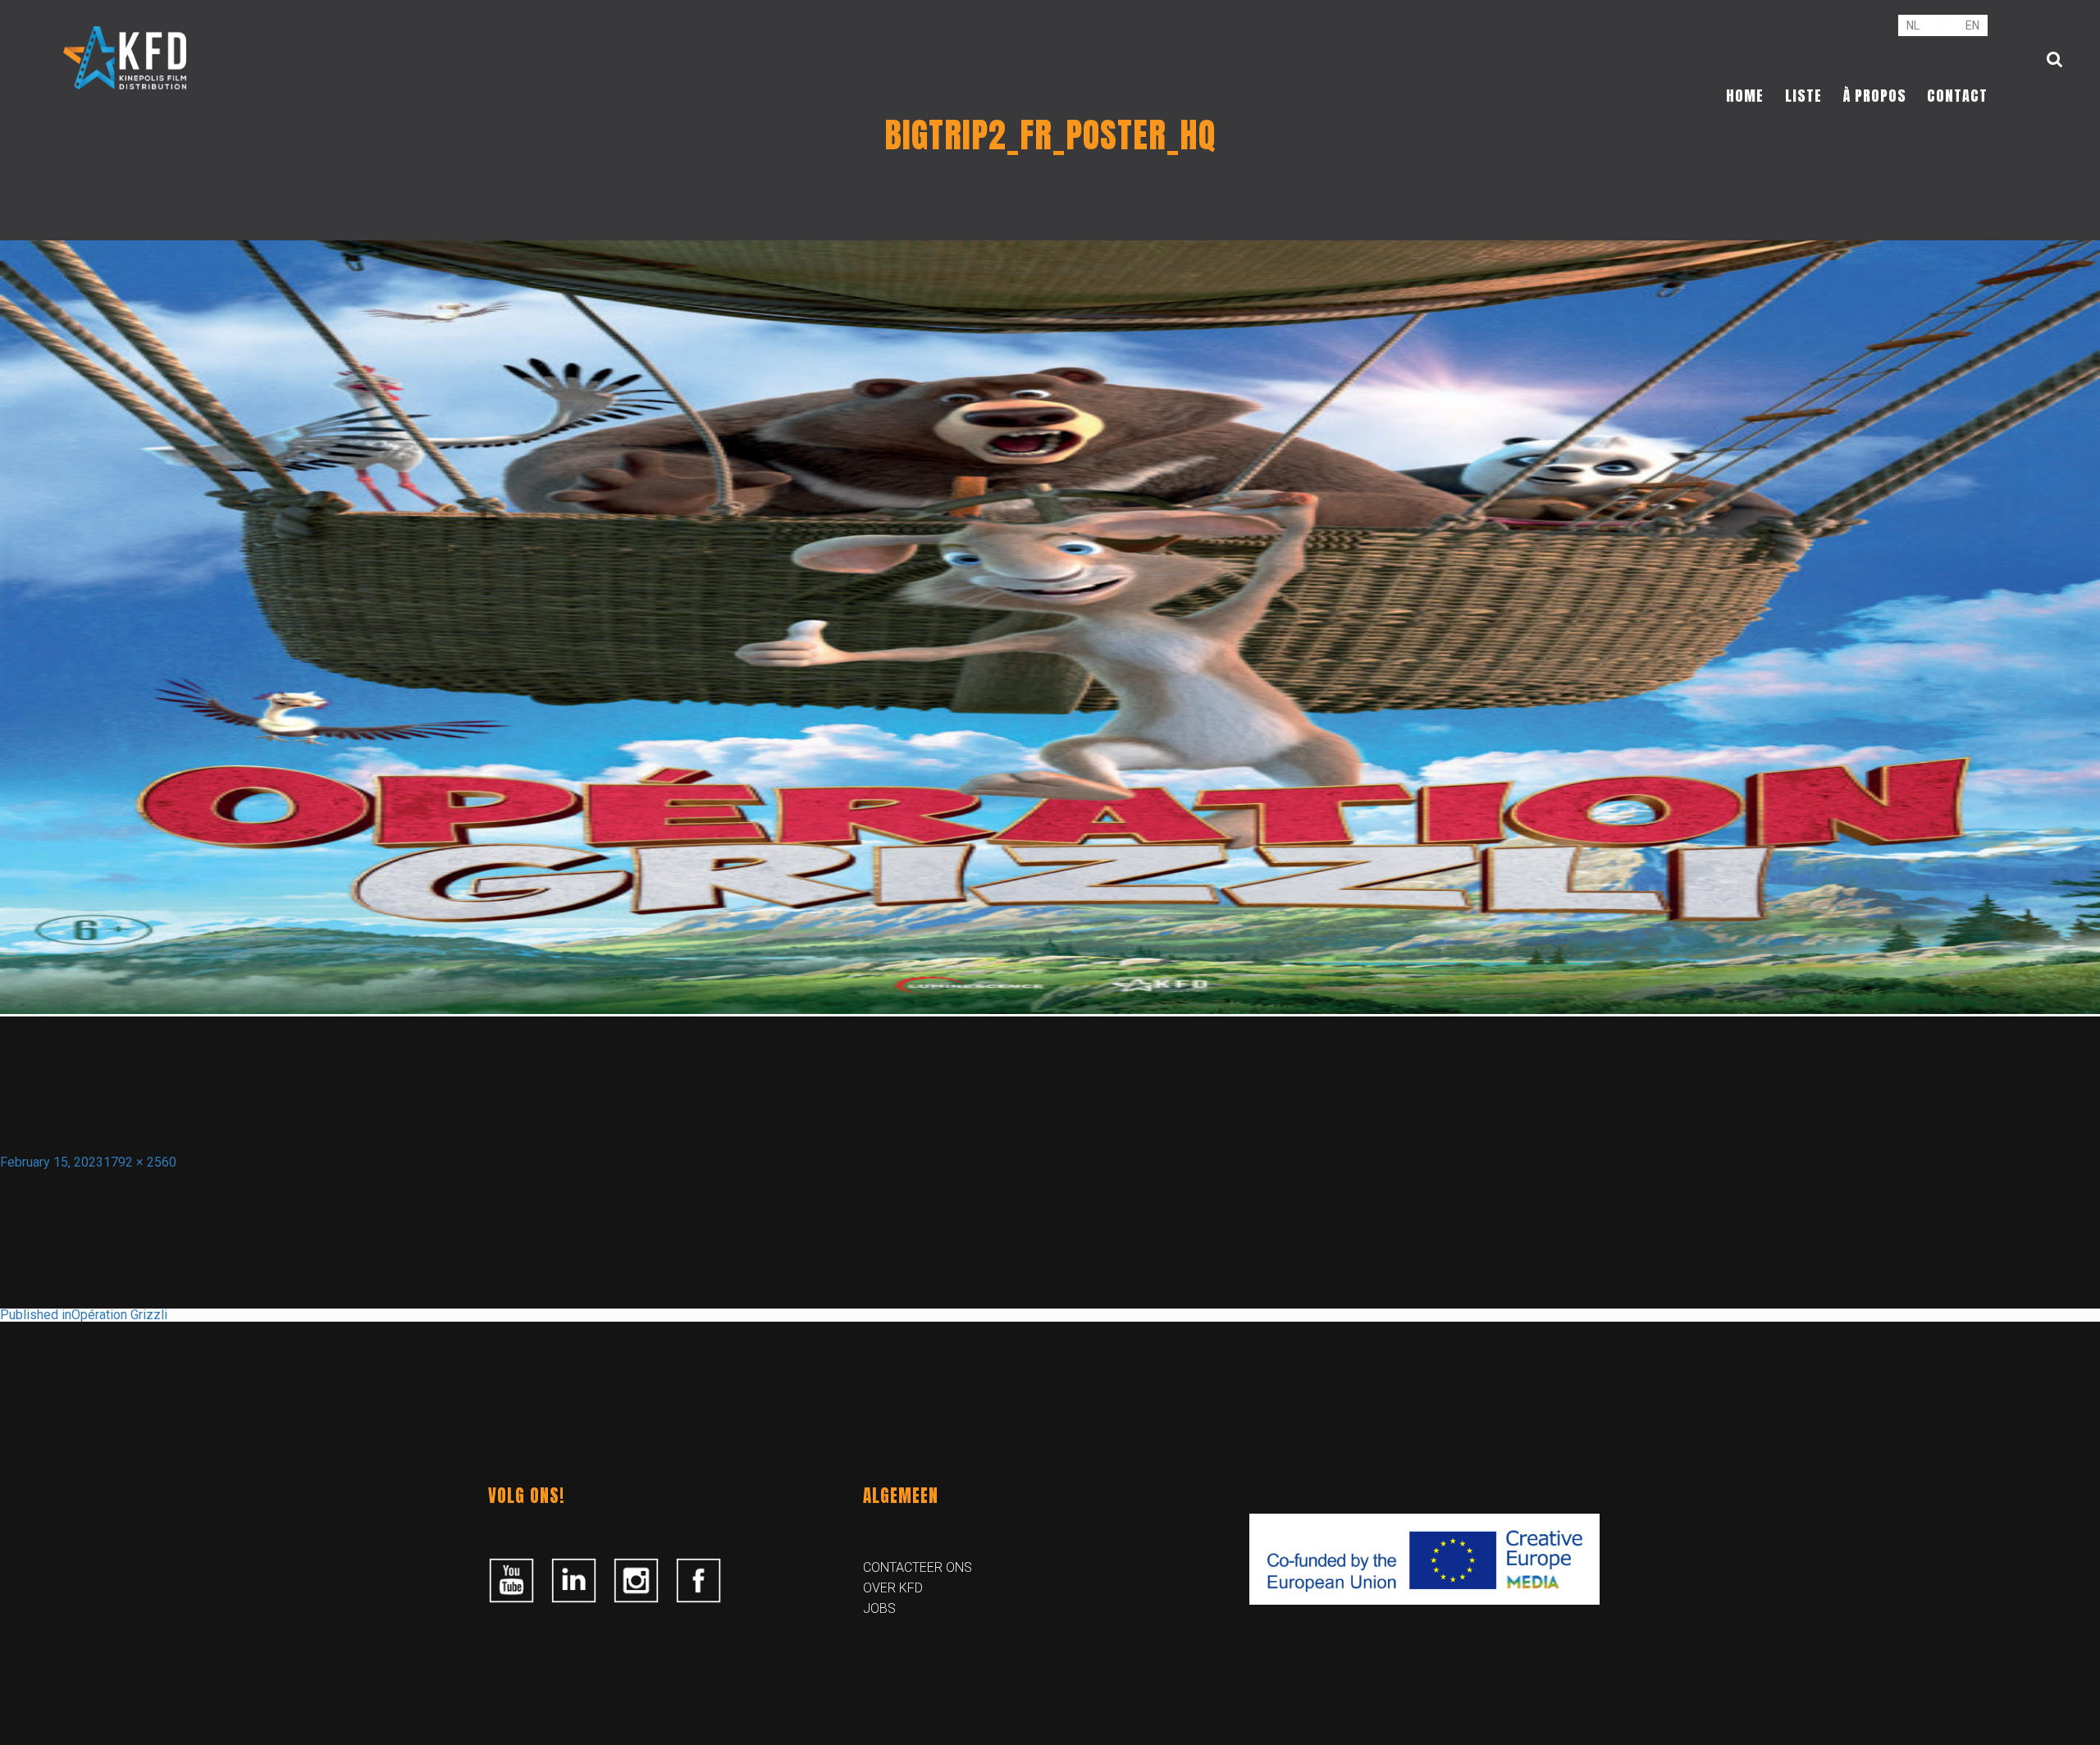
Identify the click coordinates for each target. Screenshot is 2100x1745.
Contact (1957, 96)
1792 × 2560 (140, 1162)
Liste (1803, 96)
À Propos (1875, 96)
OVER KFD (893, 1588)
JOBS (879, 1608)
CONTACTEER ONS (918, 1567)
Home (1745, 96)
